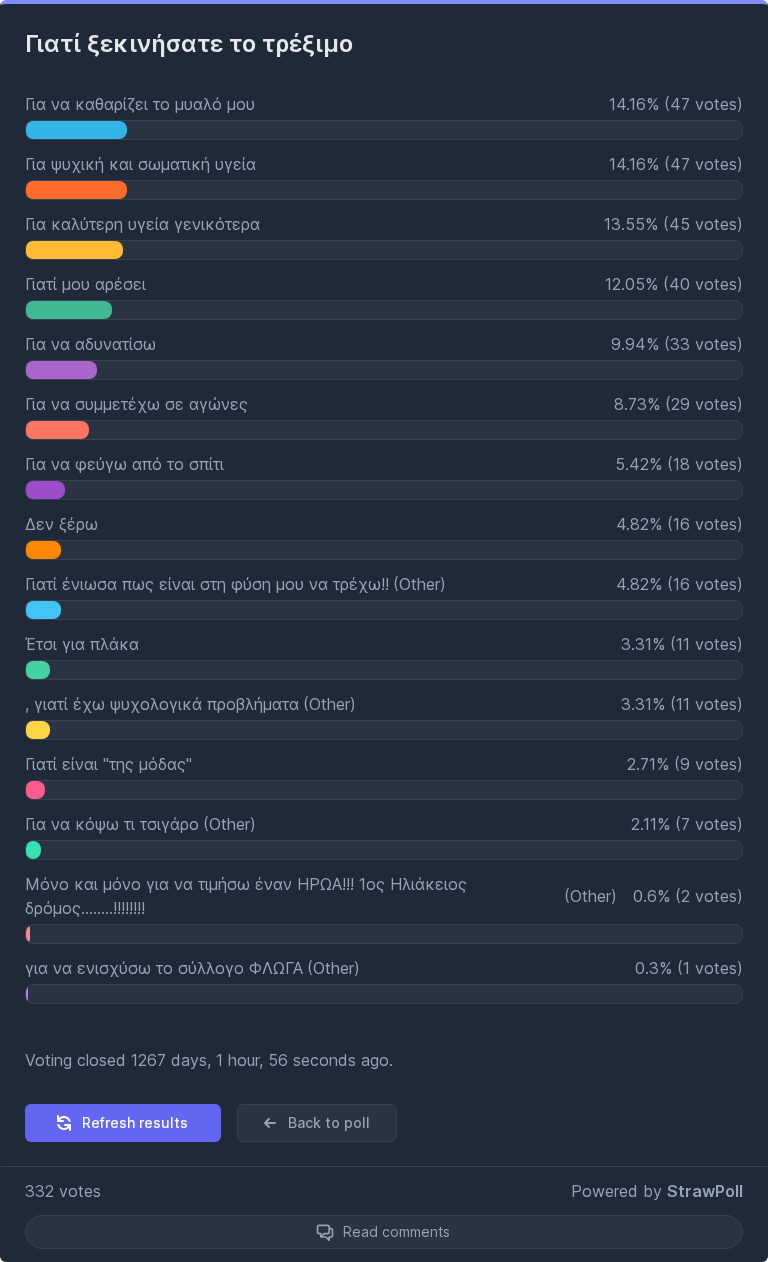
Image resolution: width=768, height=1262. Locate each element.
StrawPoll (705, 1191)
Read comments (396, 1231)
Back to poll (329, 1122)
